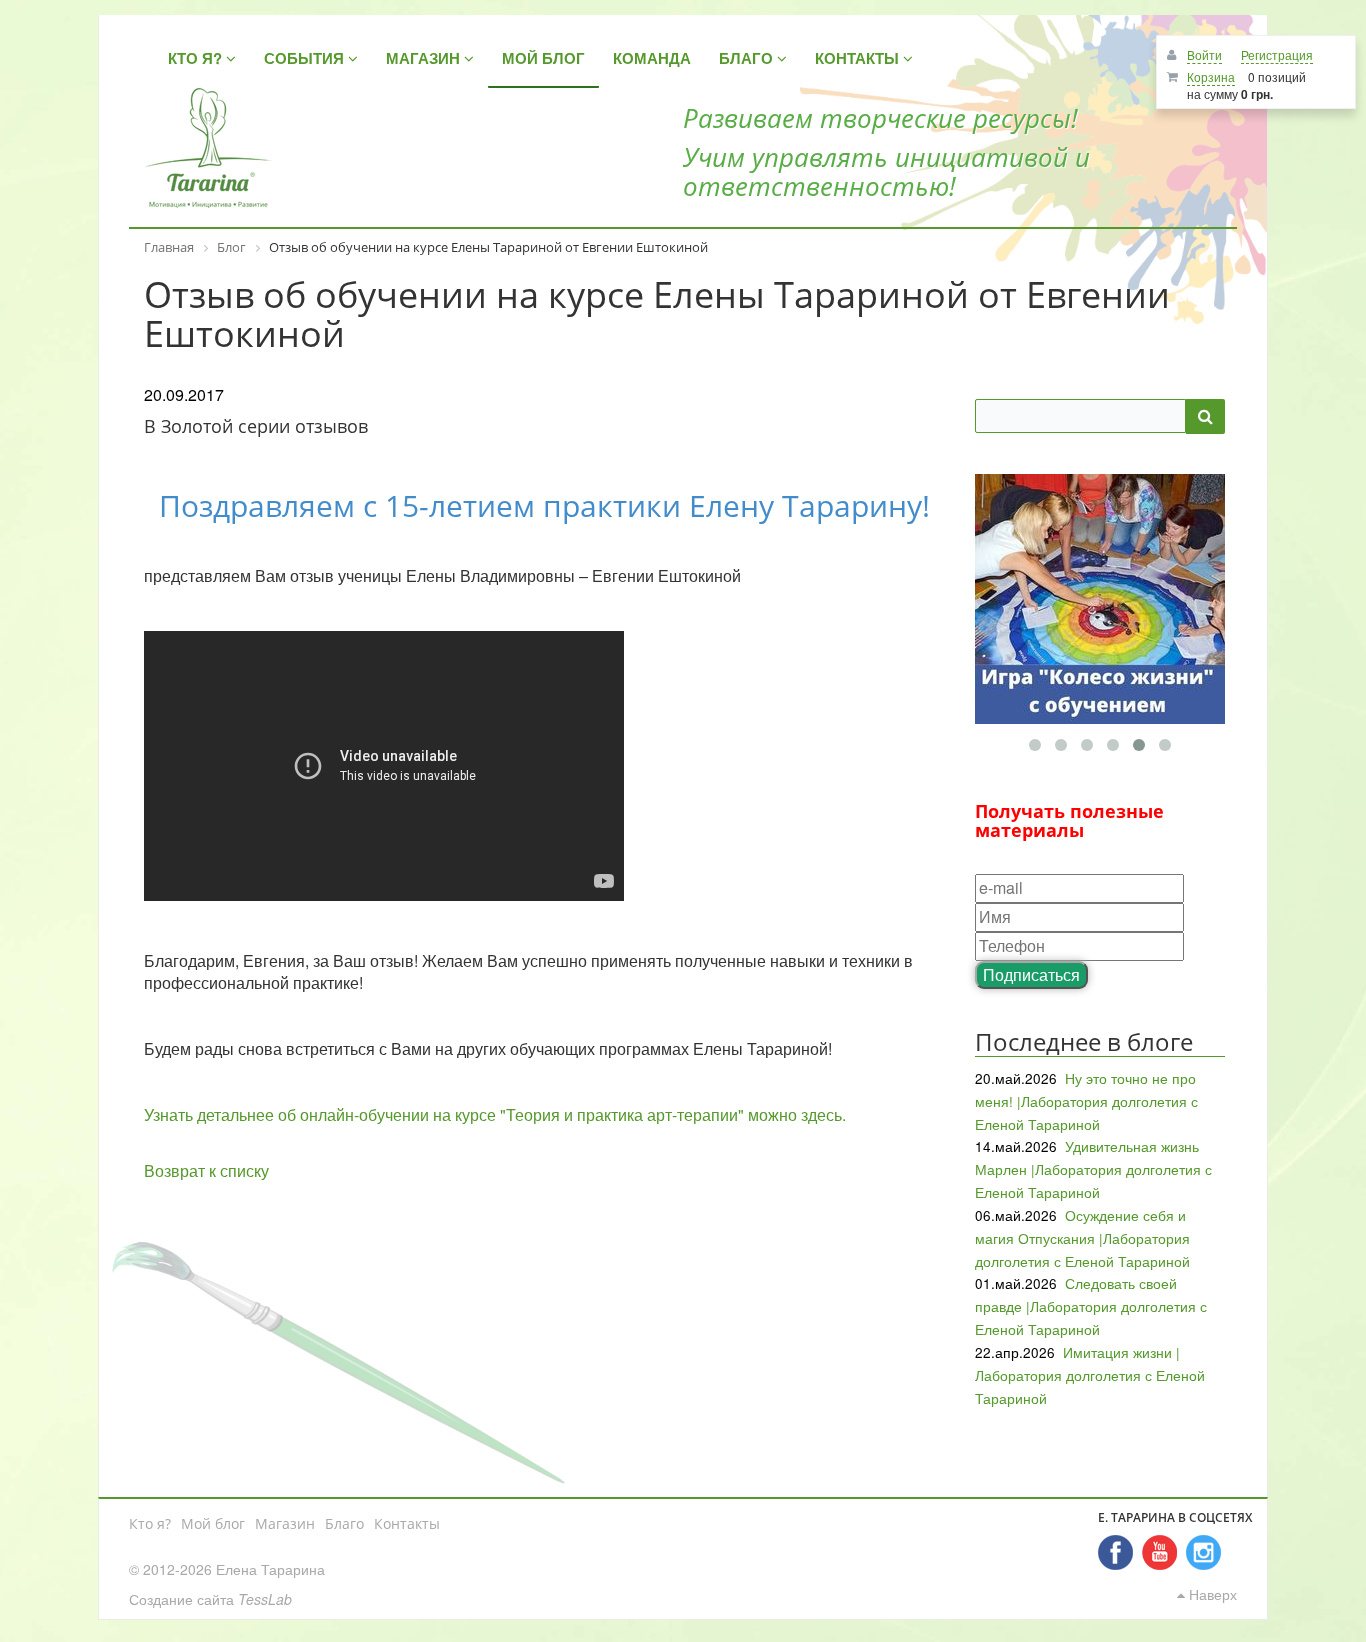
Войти (1204, 54)
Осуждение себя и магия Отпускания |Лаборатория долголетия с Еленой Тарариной (1082, 1238)
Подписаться (1031, 974)
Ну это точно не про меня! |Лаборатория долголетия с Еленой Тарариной (1086, 1101)
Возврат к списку (206, 1170)
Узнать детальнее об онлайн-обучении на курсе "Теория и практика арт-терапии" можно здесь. (495, 1114)
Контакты (407, 1523)
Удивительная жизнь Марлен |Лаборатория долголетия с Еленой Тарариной (1093, 1169)
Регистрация (1277, 54)
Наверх (1211, 1594)
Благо (344, 1523)
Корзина (1211, 76)
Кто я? (150, 1523)
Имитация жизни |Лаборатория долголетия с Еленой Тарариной (1090, 1375)
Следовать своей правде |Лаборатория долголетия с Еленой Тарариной (1091, 1306)
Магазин (285, 1523)
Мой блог (213, 1523)
